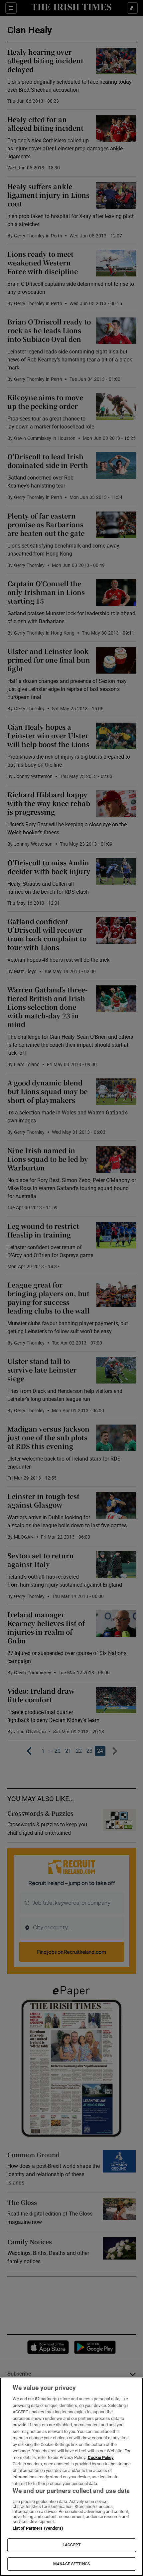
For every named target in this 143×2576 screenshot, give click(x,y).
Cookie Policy (101, 2457)
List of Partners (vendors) (38, 2528)
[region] (71, 2477)
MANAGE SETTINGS (71, 2564)
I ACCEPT (71, 2545)
